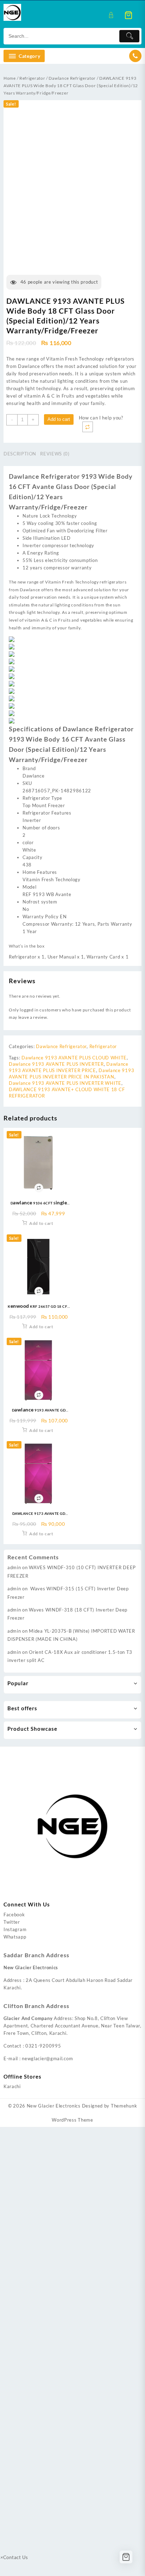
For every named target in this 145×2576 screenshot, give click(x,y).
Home (10, 78)
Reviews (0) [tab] (55, 454)
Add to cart (59, 419)
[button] (101, 418)
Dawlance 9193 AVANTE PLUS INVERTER (56, 1064)
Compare (88, 427)
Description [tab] (20, 454)
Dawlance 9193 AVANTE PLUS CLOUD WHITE (74, 1058)
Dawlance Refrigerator (72, 78)
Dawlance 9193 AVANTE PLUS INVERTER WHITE (65, 1083)
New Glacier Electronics (54, 2106)
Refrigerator (32, 78)
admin (14, 1567)
